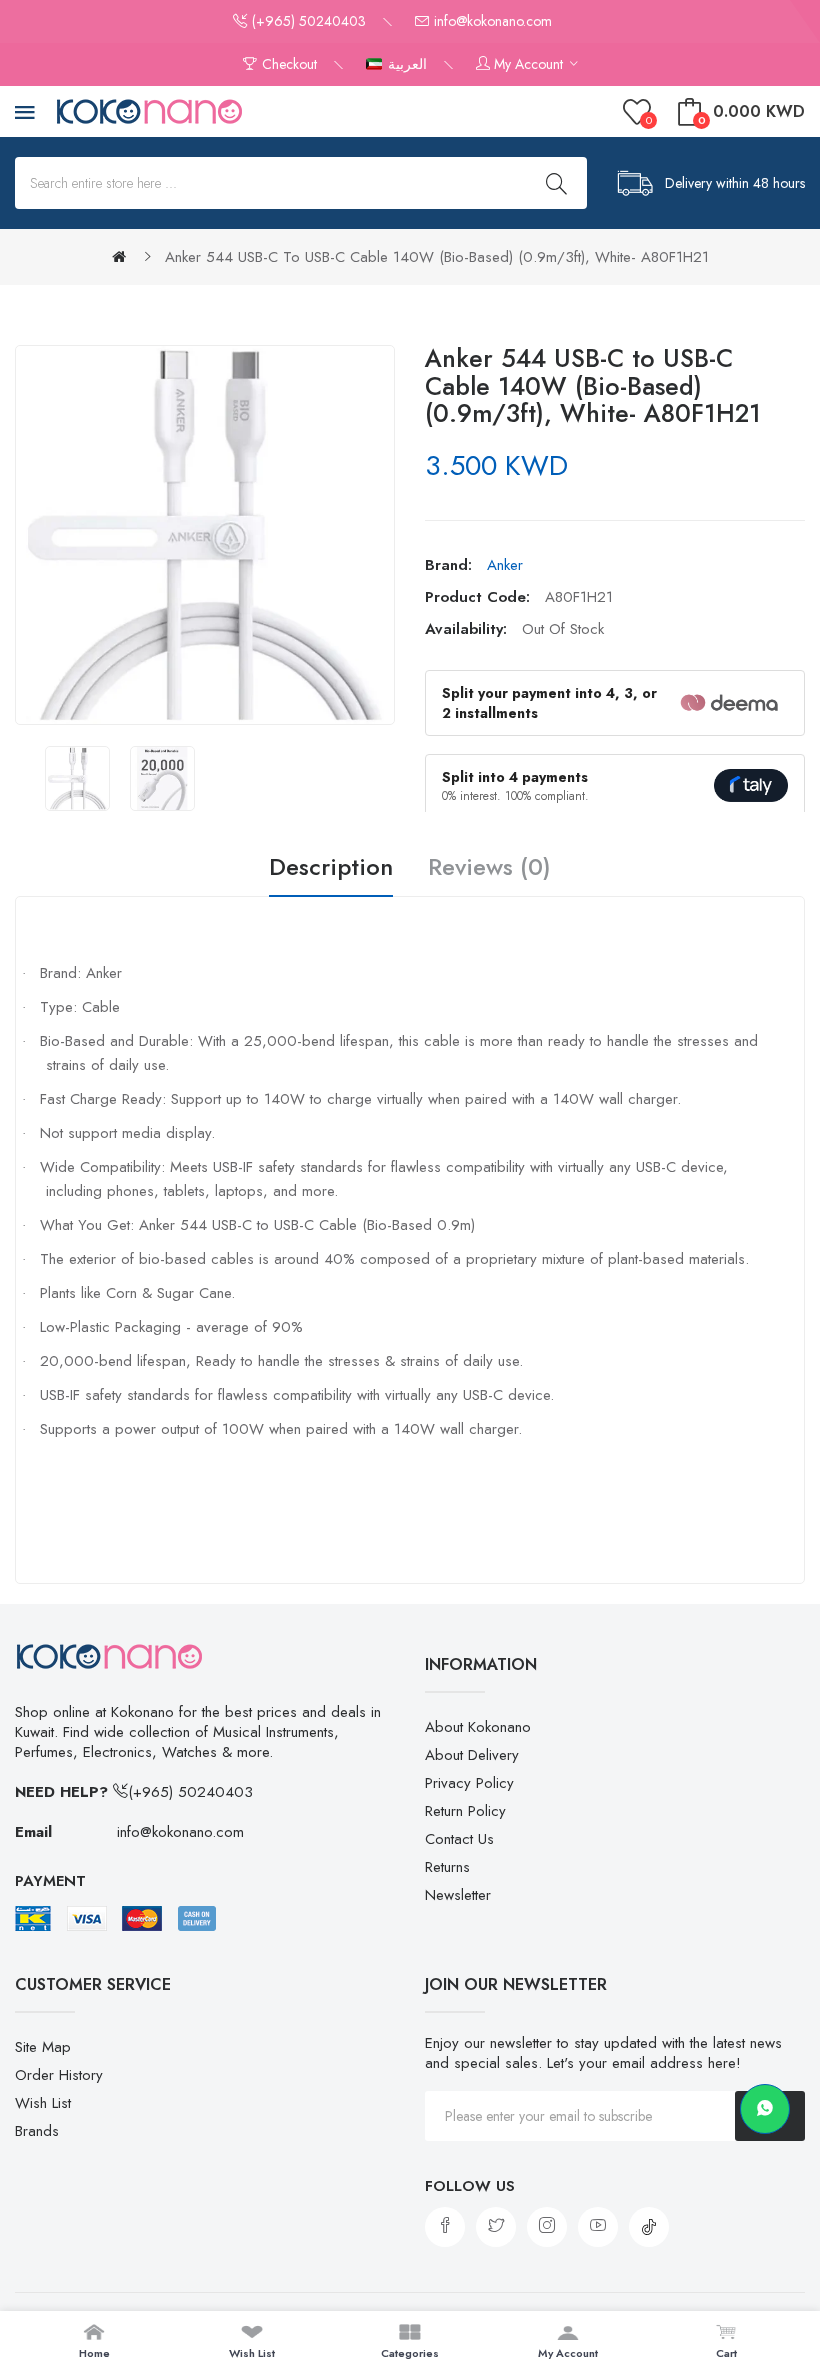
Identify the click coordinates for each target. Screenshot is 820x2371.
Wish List (43, 2103)
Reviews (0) (489, 868)
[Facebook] (445, 2227)
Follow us (470, 2186)
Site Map (43, 2047)
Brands (37, 2131)
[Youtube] (598, 2227)
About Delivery (472, 1755)
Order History (59, 2075)
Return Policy (465, 1811)
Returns (447, 1867)
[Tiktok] (649, 2227)
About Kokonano (478, 1727)
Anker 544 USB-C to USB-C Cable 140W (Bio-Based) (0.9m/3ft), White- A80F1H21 (437, 257)
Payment (50, 1881)
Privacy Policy (469, 1783)
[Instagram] (547, 2227)
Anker (505, 565)
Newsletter (458, 1895)
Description (331, 868)
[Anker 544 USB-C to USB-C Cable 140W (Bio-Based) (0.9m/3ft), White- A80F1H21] (77, 778)
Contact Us (459, 1839)
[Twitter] (496, 2227)
